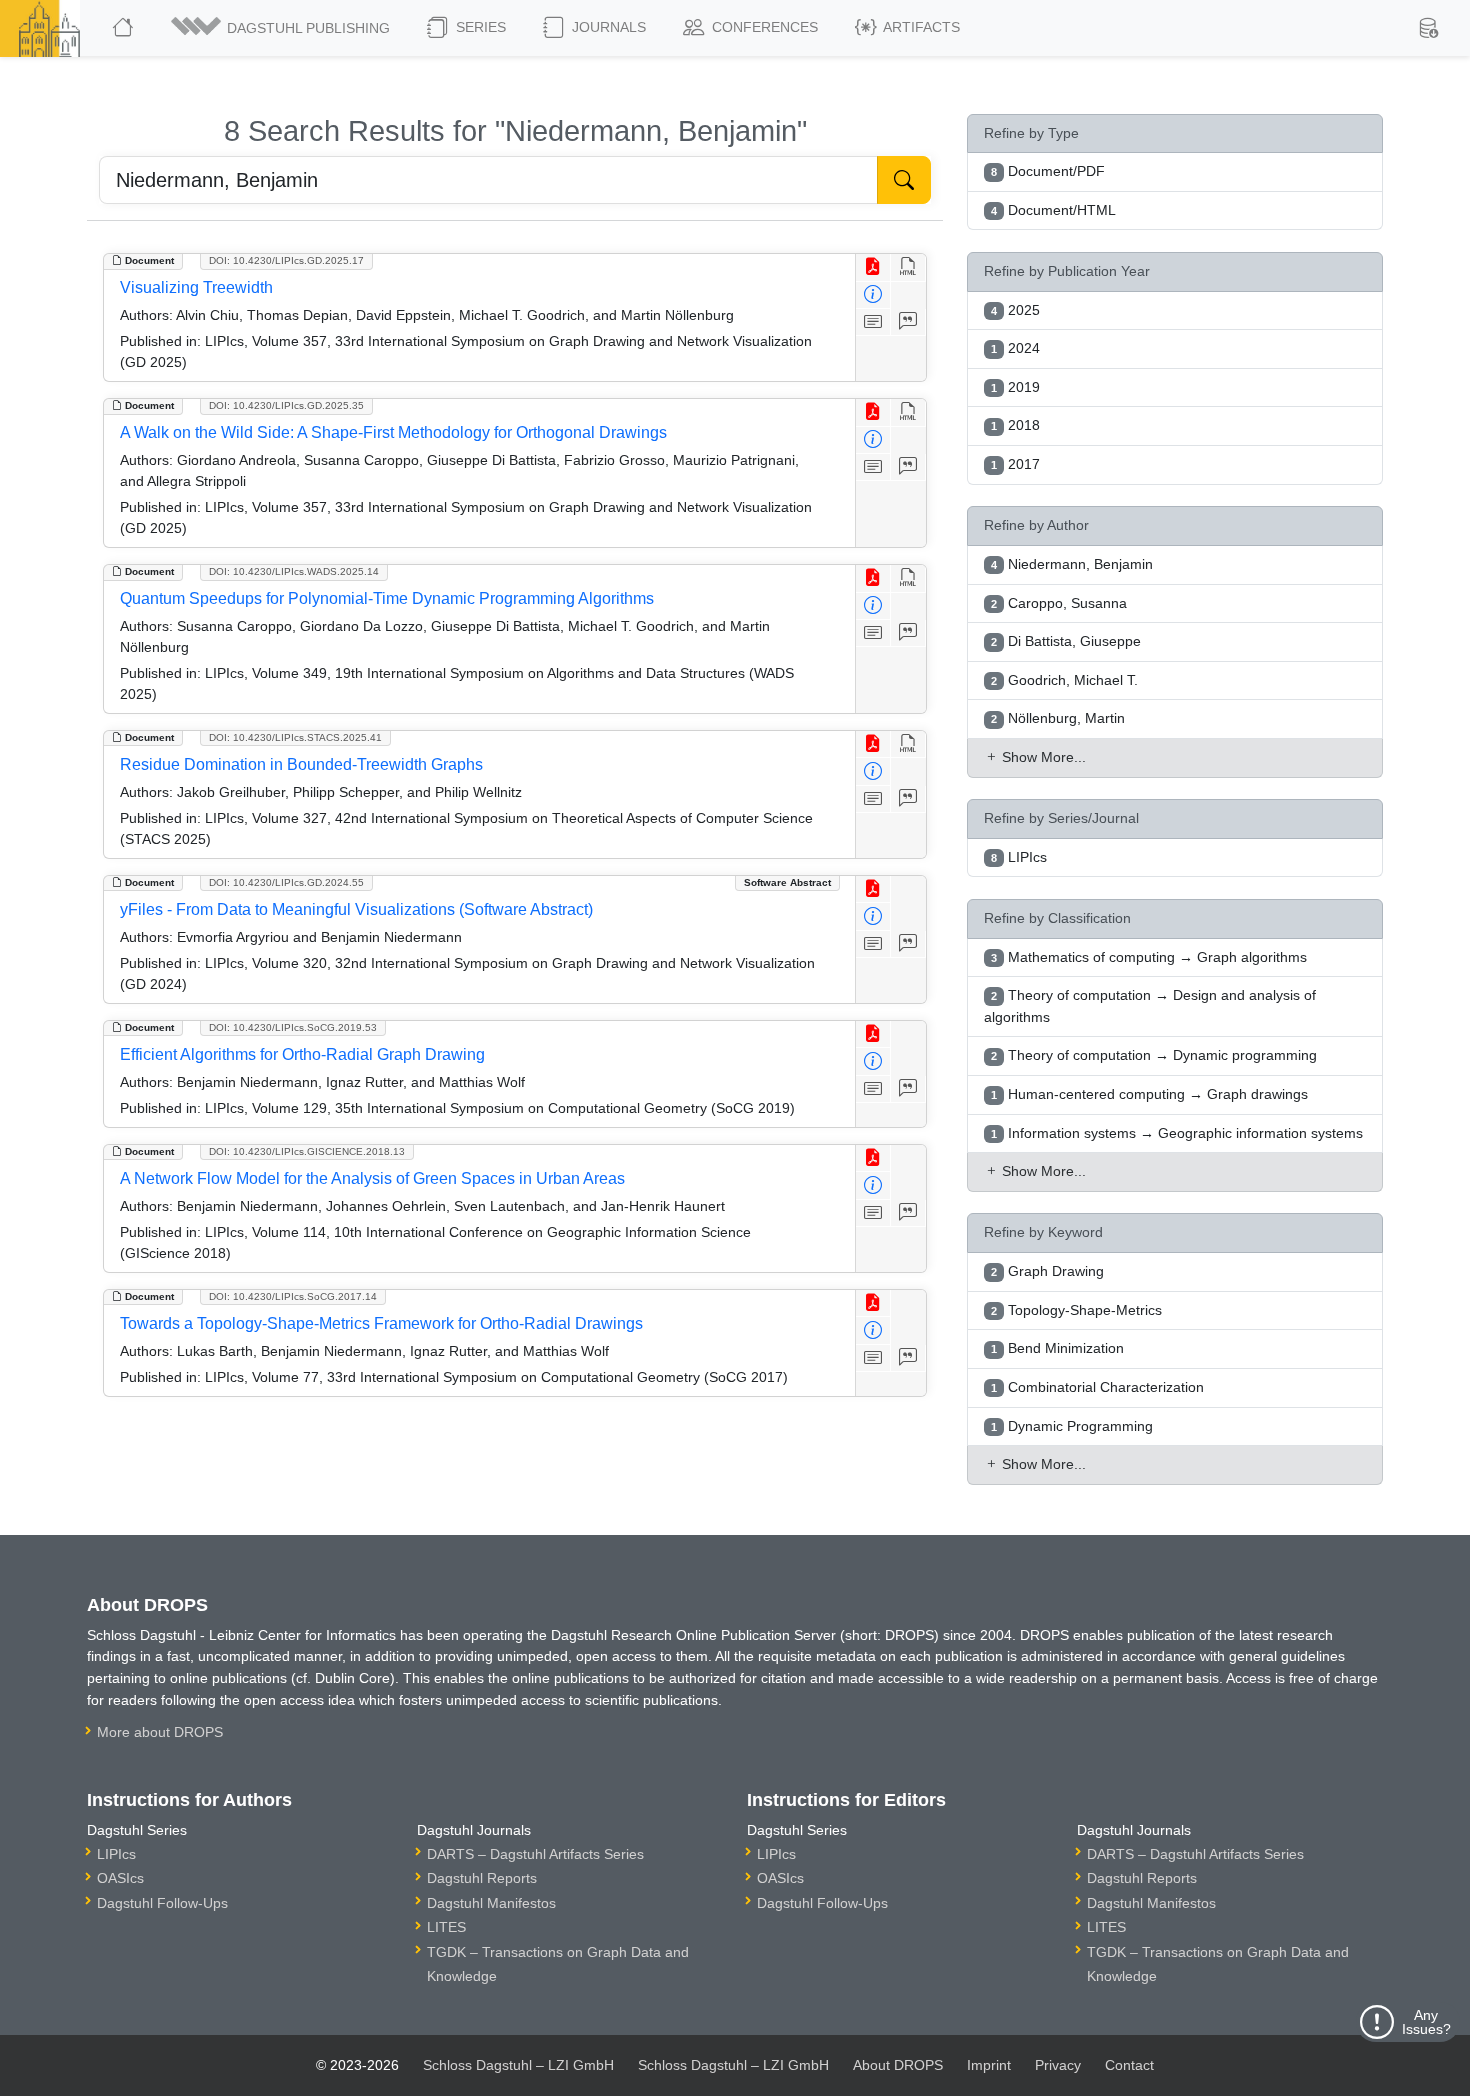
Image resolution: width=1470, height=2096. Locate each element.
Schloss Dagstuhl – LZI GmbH (518, 2065)
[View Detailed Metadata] (873, 295)
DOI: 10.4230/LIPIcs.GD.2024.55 (286, 882)
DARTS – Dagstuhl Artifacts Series (535, 1854)
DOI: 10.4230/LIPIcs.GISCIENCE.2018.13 (307, 1151)
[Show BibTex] (908, 322)
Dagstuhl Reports (482, 1878)
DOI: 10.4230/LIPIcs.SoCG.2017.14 (293, 1296)
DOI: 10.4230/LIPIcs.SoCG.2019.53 (293, 1027)
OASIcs (120, 1878)
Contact (1129, 2065)
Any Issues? (1426, 2022)
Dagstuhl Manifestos (491, 1903)
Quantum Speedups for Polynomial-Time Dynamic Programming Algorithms (387, 598)
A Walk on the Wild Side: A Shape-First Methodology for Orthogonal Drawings (393, 432)
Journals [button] (607, 27)
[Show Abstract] (873, 322)
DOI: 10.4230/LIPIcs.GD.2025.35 (286, 405)
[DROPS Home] (124, 28)
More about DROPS (160, 1732)
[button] (282, 28)
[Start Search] (904, 180)
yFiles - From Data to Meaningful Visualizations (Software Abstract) (356, 909)
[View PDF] (873, 267)
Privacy (1058, 2065)
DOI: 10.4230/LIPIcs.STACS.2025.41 (295, 737)
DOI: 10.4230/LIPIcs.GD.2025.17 (286, 260)
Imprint (989, 2065)
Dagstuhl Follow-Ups (162, 1903)
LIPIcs (116, 1854)
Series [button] (479, 27)
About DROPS (898, 2065)
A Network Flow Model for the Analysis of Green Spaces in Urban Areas (372, 1178)
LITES (446, 1927)
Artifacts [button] (920, 27)
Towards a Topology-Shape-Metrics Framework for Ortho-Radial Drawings (381, 1323)
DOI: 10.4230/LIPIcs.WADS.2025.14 (294, 571)
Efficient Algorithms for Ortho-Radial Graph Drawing (302, 1054)
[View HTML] (908, 267)
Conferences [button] (763, 27)
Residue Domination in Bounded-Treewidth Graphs (301, 764)
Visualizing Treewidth (196, 287)
